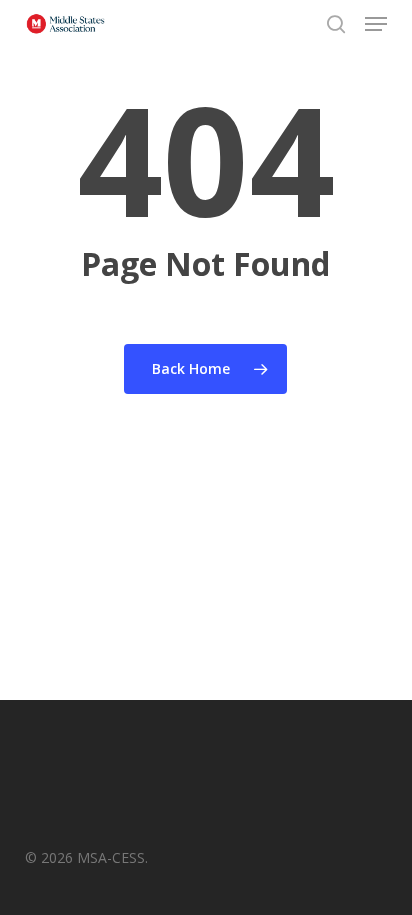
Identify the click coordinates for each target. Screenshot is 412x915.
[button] (376, 24)
